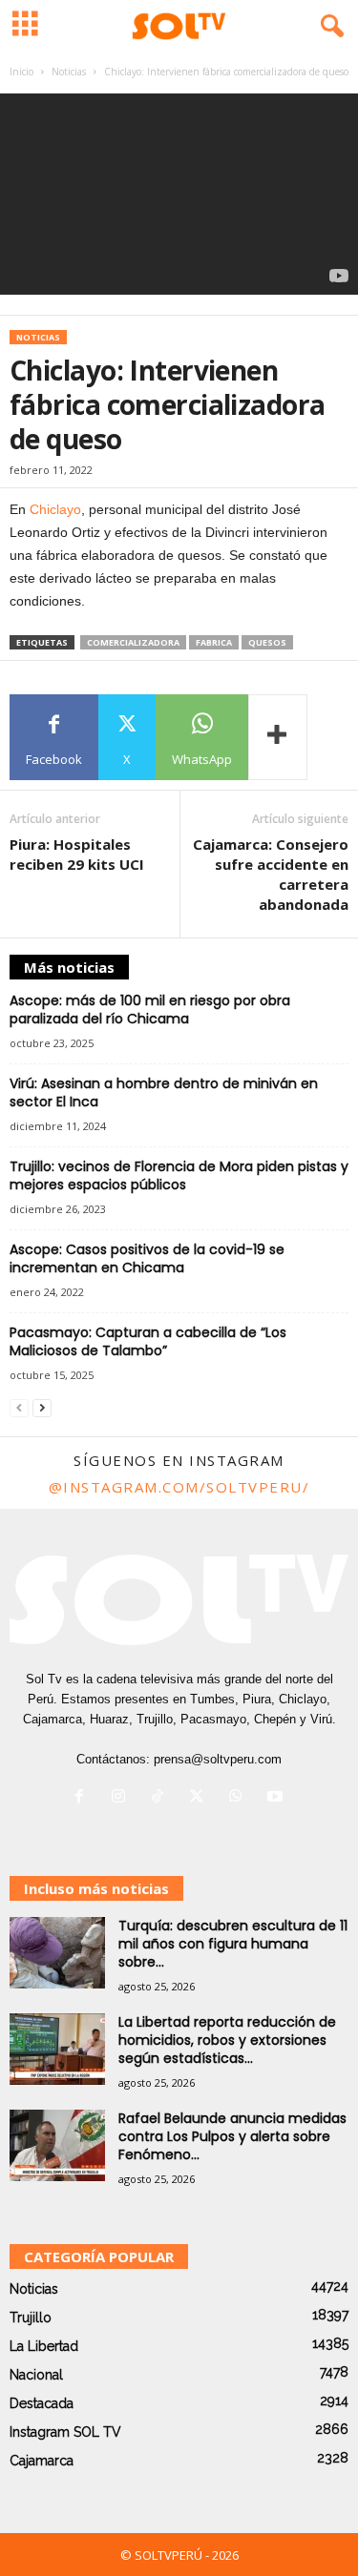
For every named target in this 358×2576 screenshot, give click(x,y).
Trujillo (31, 2318)
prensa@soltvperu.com (218, 1759)
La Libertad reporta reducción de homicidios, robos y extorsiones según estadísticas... (227, 2040)
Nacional (36, 2375)
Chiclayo (55, 509)
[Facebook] (84, 1798)
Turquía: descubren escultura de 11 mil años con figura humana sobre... (233, 1944)
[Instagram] (123, 1798)
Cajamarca (42, 2461)
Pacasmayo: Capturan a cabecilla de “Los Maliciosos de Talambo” (148, 1341)
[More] (278, 737)
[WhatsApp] (240, 1798)
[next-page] (42, 1408)
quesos (267, 642)
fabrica (214, 642)
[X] (201, 1798)
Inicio (21, 72)
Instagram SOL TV (65, 2432)
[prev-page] (19, 1408)
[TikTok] (162, 1798)
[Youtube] (277, 1798)
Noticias (69, 72)
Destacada (42, 2403)
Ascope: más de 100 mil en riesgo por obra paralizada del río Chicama (150, 1010)
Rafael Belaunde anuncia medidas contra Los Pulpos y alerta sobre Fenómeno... (232, 2136)
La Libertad (44, 2346)
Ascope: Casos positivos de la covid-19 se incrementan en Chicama (147, 1258)
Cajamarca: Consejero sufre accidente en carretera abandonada (271, 874)
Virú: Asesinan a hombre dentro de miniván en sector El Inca (164, 1092)
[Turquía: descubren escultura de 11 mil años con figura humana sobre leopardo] (57, 1953)
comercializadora (133, 642)
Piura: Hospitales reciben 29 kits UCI (77, 854)
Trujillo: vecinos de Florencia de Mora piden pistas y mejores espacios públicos (179, 1175)
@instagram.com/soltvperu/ (179, 1487)
